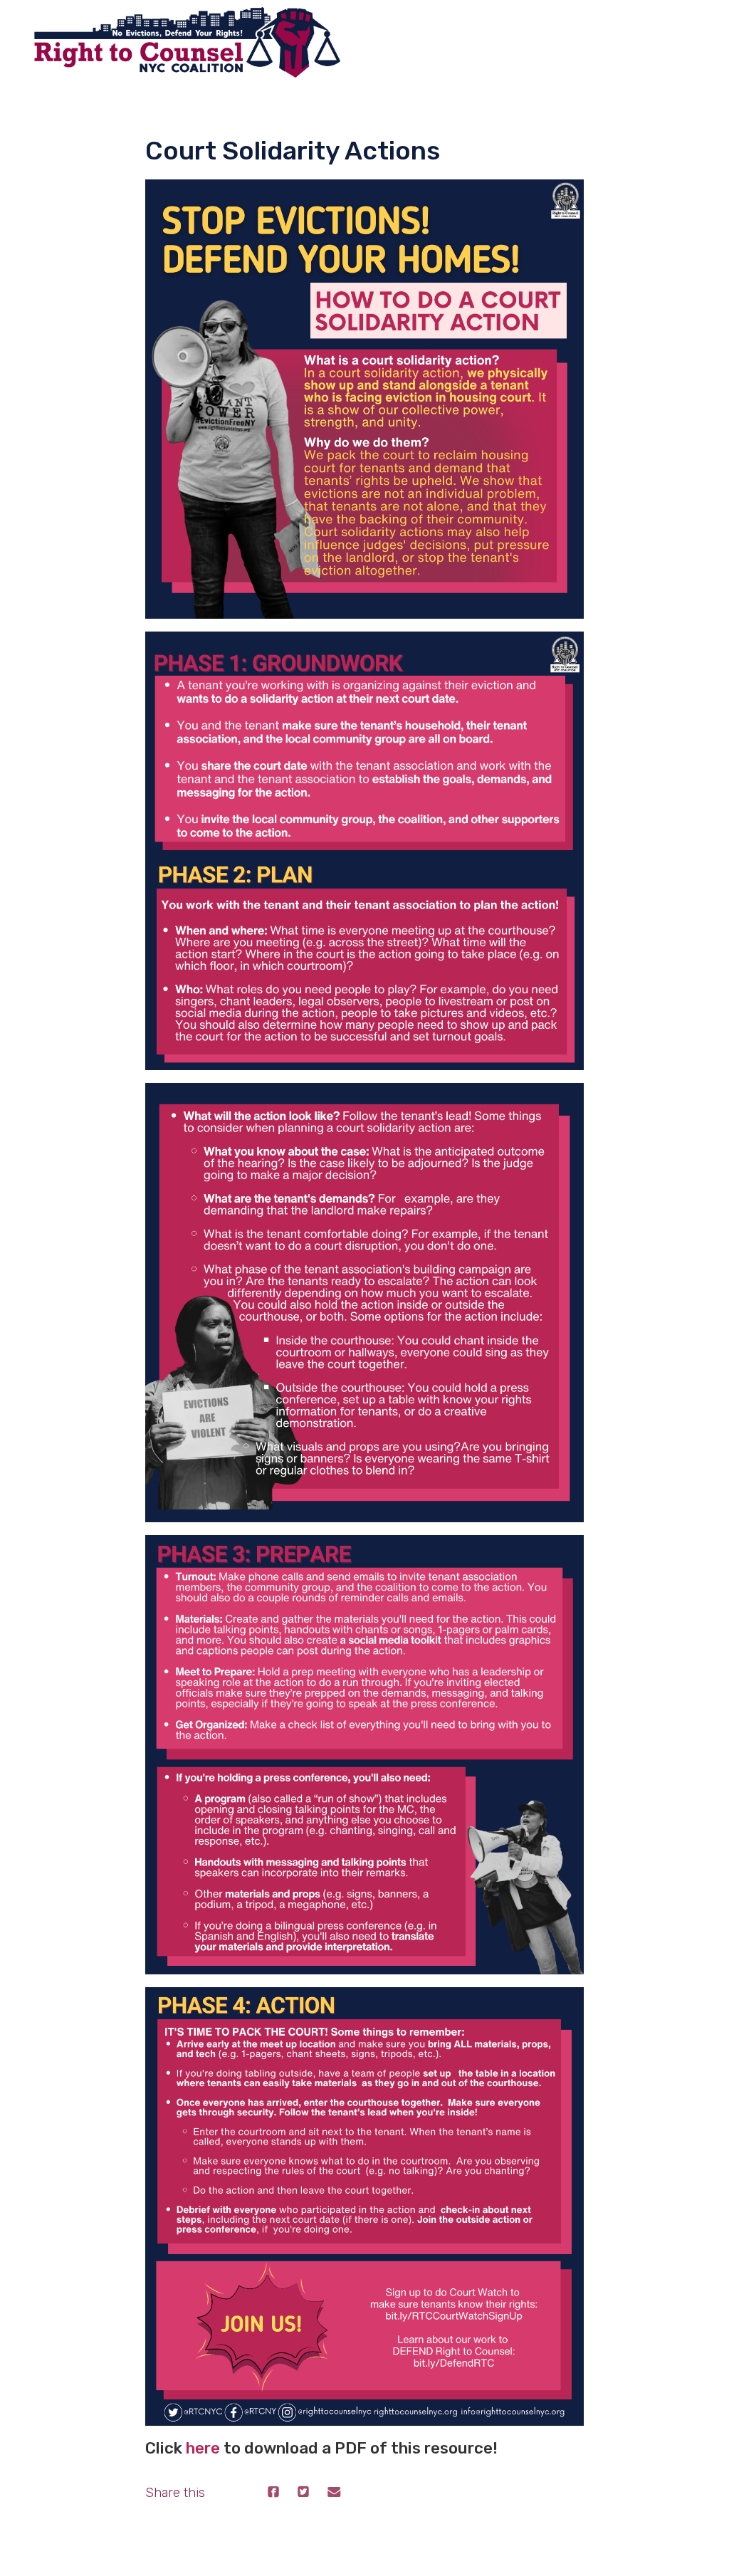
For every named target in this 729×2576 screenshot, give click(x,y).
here (203, 2448)
